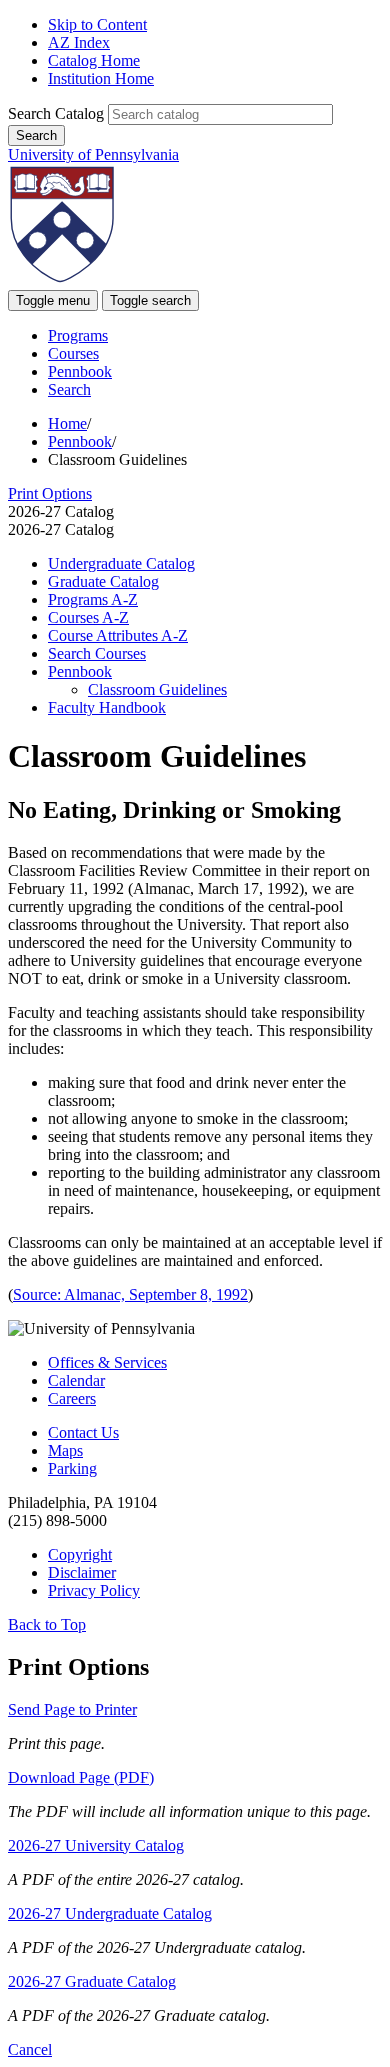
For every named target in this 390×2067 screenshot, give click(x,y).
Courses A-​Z (88, 617)
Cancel (30, 2049)
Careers (72, 1398)
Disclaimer (82, 1572)
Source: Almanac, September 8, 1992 (130, 1294)
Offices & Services (107, 1362)
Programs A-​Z (93, 599)
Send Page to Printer (72, 1709)
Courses (73, 353)
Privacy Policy (94, 1590)
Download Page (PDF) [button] (81, 1777)
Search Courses (97, 653)
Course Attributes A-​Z (118, 635)
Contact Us (83, 1432)
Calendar (76, 1380)
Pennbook (80, 371)
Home (67, 423)
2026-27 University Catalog (96, 1845)
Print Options (50, 493)
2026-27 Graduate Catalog (92, 1981)
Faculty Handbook (107, 707)
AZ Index (79, 42)
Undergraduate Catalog (121, 563)
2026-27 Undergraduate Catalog (110, 1913)
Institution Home (101, 78)
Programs (78, 335)
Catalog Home (94, 60)
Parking (72, 1468)
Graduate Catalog (103, 581)
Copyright (80, 1554)
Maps (65, 1450)
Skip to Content (97, 24)
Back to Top (47, 1624)
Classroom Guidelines (157, 689)
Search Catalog (56, 113)
